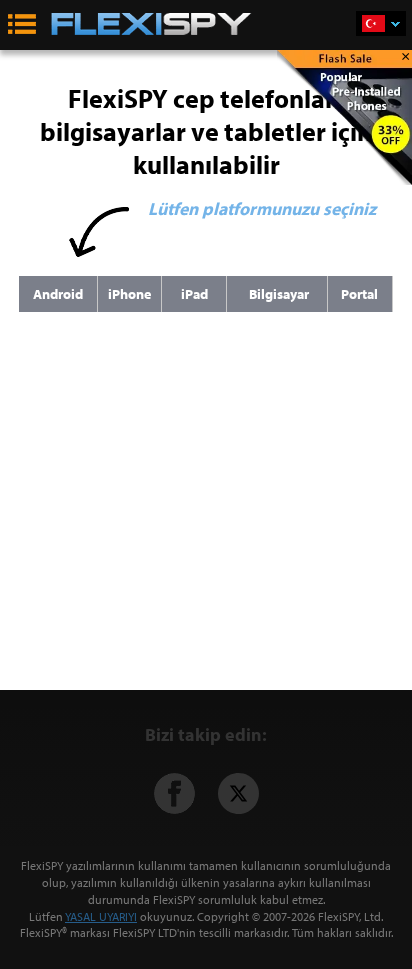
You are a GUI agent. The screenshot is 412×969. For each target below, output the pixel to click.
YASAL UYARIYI (101, 916)
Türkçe (381, 23)
